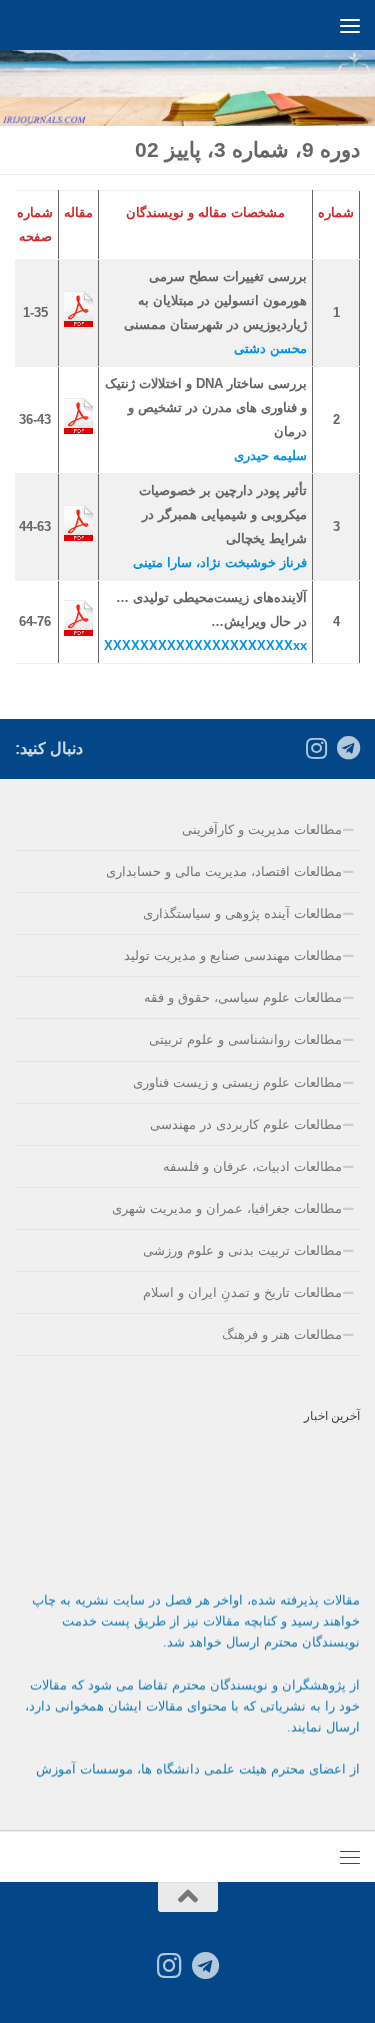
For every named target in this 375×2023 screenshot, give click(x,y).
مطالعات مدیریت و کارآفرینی (262, 829)
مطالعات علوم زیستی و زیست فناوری (237, 1082)
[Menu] (350, 25)
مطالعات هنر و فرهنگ (282, 1334)
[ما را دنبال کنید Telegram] (348, 748)
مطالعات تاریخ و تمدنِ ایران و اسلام (242, 1292)
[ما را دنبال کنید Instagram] (316, 748)
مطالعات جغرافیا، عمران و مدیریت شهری (227, 1208)
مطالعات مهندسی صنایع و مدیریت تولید (233, 955)
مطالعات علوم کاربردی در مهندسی (246, 1124)
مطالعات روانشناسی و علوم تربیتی (245, 1039)
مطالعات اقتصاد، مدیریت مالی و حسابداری (224, 871)
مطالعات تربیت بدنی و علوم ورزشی (242, 1250)
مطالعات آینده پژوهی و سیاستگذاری (242, 913)
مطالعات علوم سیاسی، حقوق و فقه (243, 997)
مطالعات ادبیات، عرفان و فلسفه (252, 1166)
